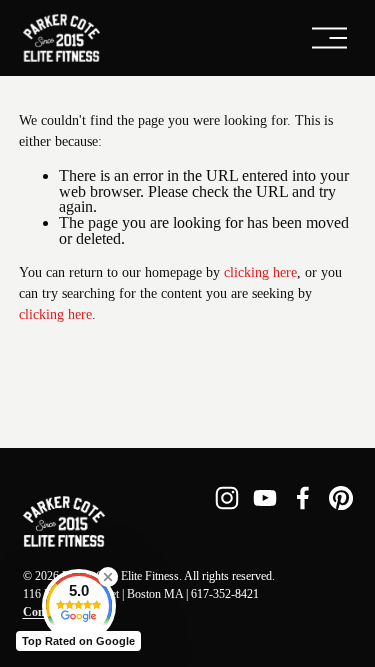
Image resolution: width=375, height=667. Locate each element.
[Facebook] (303, 498)
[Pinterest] (341, 498)
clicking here (260, 272)
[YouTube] (265, 498)
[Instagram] (227, 498)
